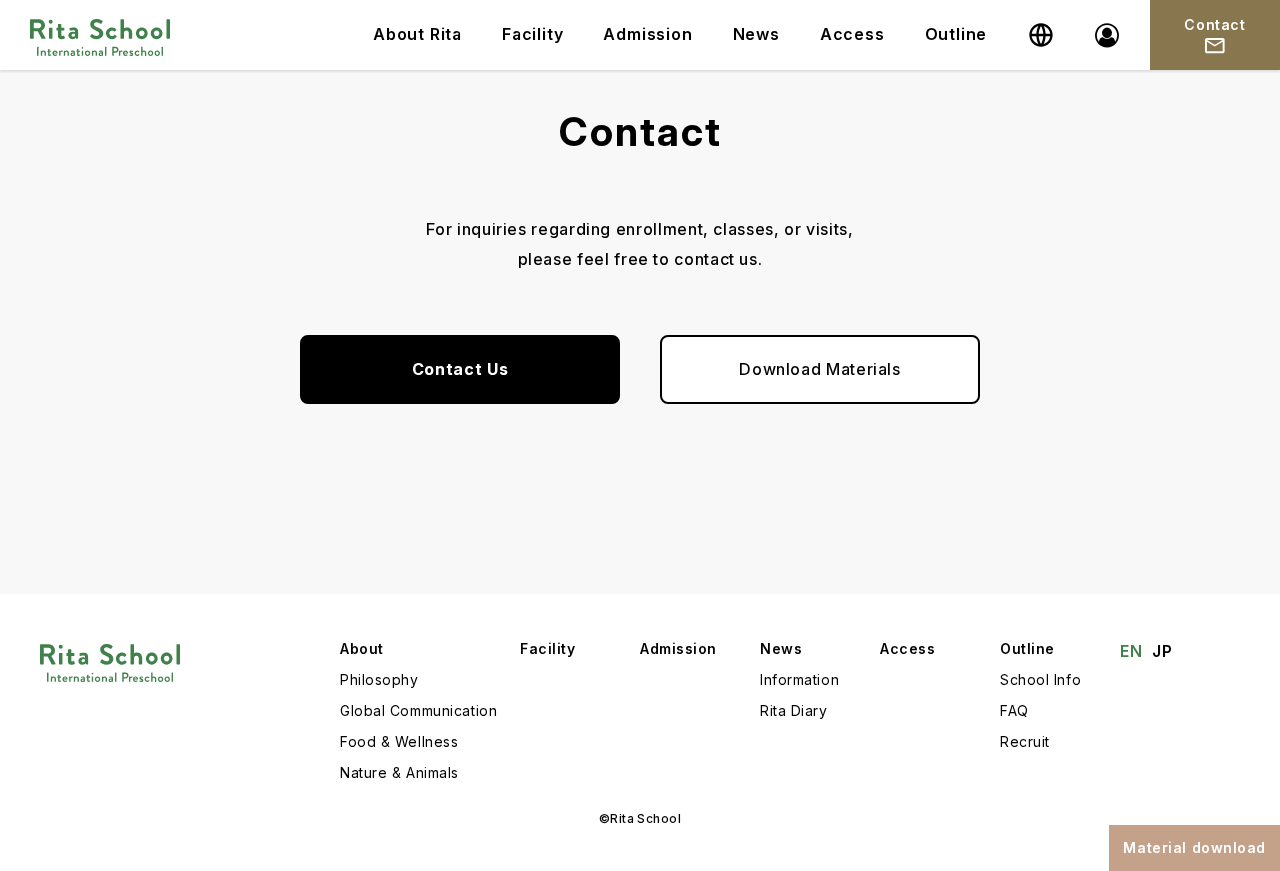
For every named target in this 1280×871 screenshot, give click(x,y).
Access (852, 34)
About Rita (417, 34)
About (362, 648)
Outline (956, 34)
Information (799, 679)
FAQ (1014, 710)
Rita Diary (794, 710)
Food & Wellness (399, 741)
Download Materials (820, 369)
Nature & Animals (399, 772)
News (756, 34)
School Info (1040, 679)
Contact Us (460, 369)
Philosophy (379, 679)
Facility (532, 34)
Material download (1194, 847)
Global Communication (418, 710)
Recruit (1025, 741)
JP (1162, 651)
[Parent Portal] (1107, 35)
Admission (647, 34)
